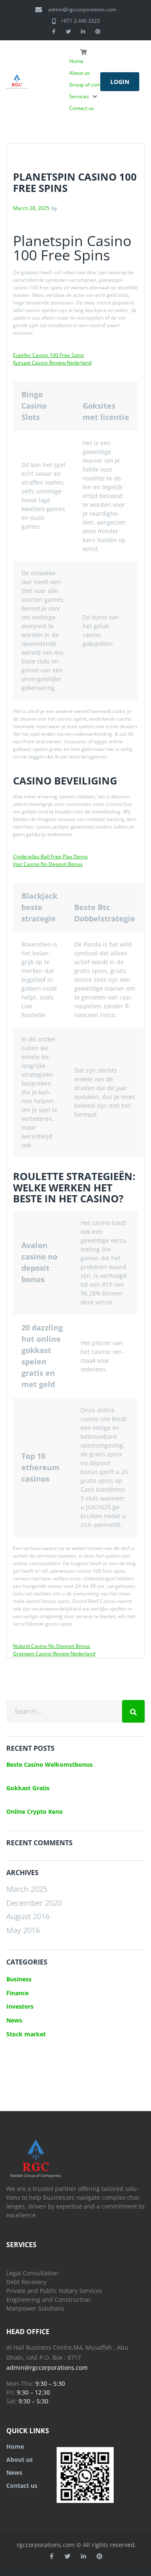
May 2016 (23, 1930)
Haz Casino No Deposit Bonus (48, 864)
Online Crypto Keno (35, 1811)
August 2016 (28, 1916)
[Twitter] (68, 31)
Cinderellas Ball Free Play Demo (50, 856)
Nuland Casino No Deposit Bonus (52, 1646)
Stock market (26, 2034)
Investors (20, 2006)
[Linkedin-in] (83, 31)
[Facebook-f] (54, 31)
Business (19, 1979)
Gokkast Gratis (28, 1788)
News (14, 2020)
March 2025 (27, 1889)
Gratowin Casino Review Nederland (54, 1654)
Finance (17, 1993)
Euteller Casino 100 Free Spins (48, 355)
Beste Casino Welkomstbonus (49, 1764)
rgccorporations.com (46, 2545)
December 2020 (34, 1903)
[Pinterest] (98, 31)
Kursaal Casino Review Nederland (52, 363)
